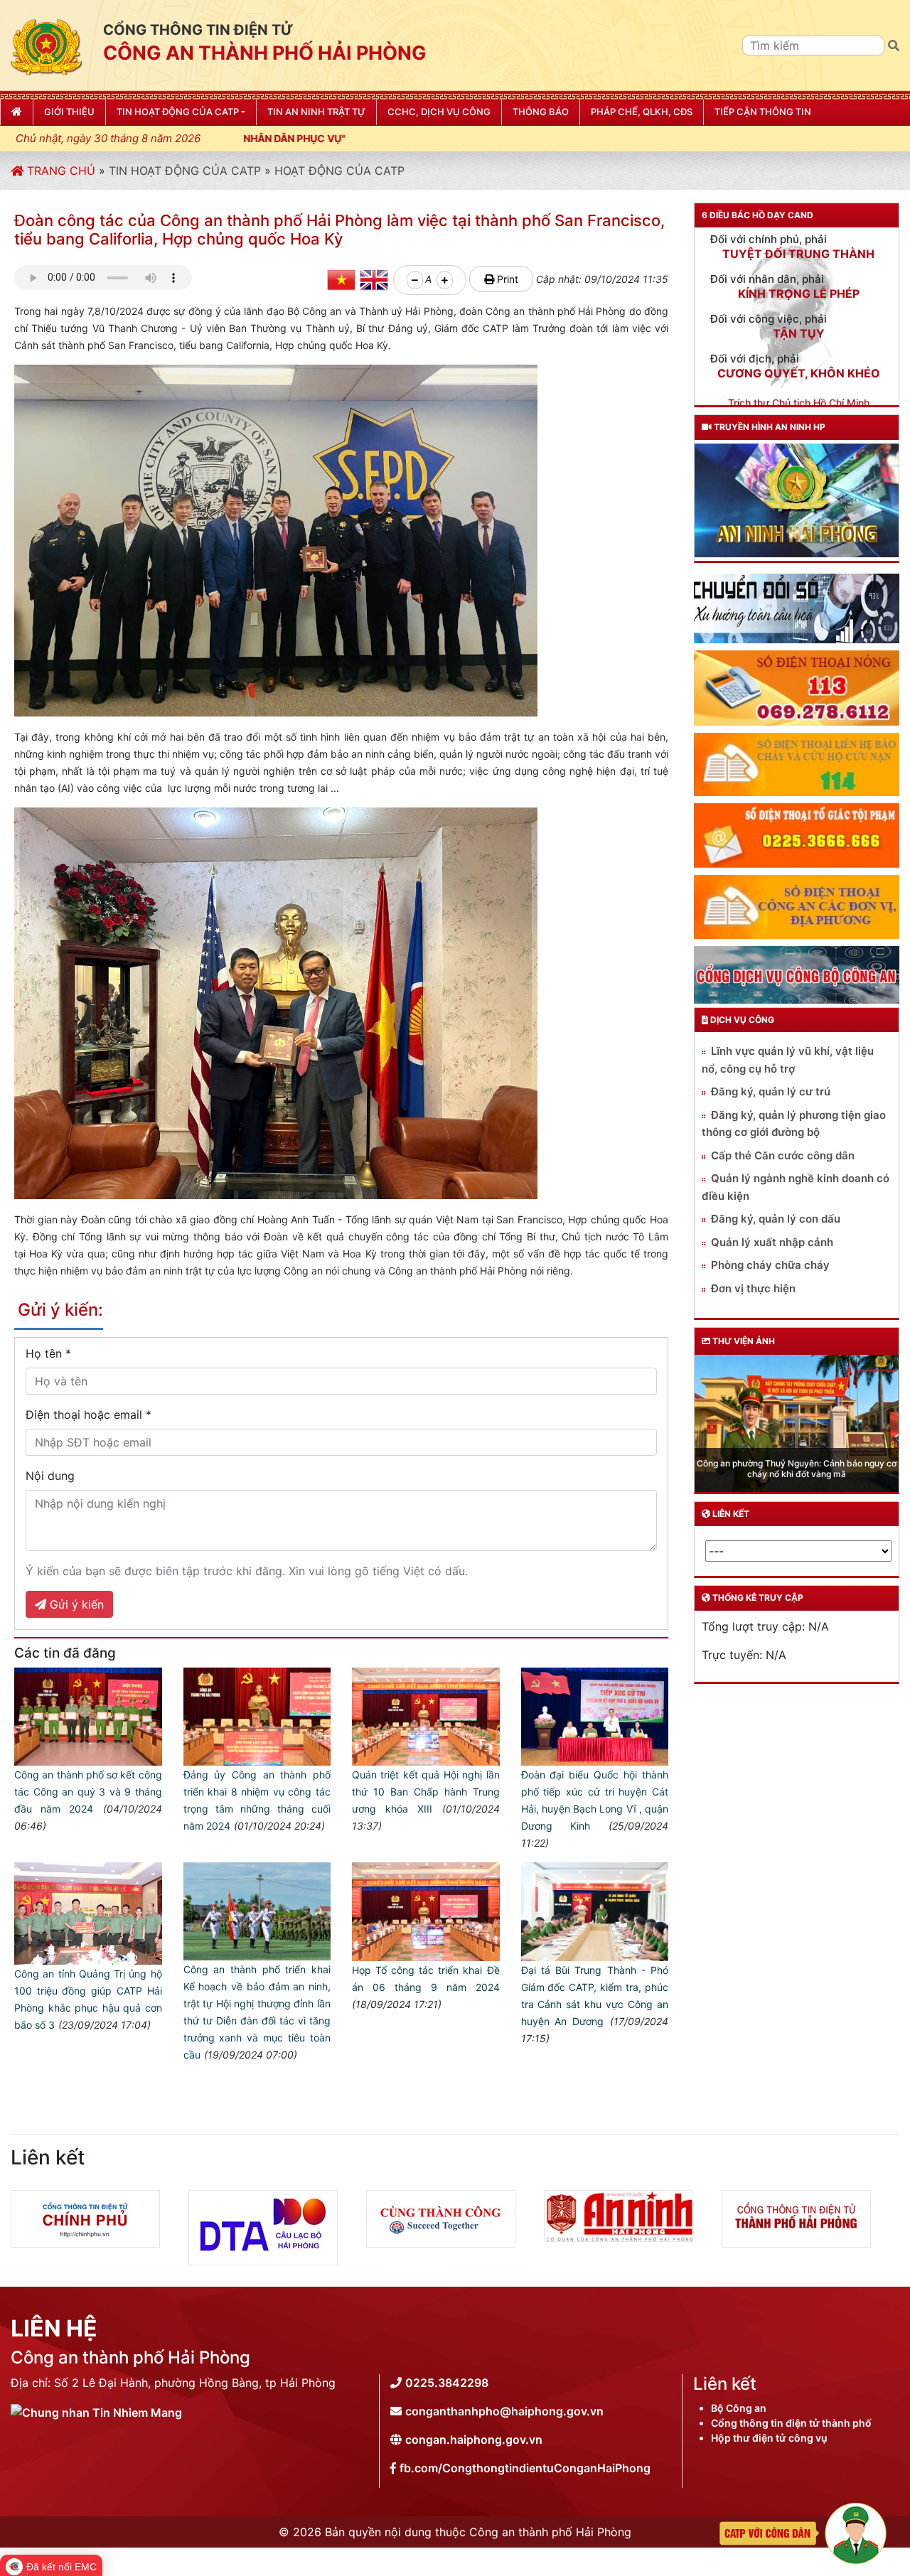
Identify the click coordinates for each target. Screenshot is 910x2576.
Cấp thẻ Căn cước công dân (783, 1155)
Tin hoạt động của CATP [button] (178, 112)
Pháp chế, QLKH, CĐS (642, 112)
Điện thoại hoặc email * (89, 1415)
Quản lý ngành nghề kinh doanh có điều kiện (796, 1187)
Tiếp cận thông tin (763, 112)
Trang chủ (59, 171)
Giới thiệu (69, 112)
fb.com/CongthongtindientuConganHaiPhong (525, 2468)
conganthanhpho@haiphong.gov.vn (504, 2411)
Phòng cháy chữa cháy (770, 1265)
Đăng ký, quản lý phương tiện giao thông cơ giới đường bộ (794, 1124)
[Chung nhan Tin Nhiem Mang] (96, 2411)
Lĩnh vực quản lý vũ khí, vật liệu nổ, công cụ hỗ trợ (788, 1060)
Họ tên (48, 1353)
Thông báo (541, 112)
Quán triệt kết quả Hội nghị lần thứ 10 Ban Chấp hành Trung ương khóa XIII (426, 1792)
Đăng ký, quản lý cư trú (771, 1091)
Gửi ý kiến (75, 1604)
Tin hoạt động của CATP (185, 171)
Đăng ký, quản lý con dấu (776, 1219)
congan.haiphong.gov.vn (474, 2440)
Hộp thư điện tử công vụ (769, 2438)
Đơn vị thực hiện (753, 1288)
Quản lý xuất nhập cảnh (772, 1242)
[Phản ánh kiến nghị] (803, 2532)
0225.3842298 (447, 2383)
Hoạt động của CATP (339, 171)
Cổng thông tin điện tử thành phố (791, 2423)
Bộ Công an (739, 2408)
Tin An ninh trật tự (316, 112)
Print (506, 279)
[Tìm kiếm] (894, 45)
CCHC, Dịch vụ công (439, 112)
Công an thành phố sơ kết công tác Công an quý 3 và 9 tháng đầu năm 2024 (88, 1792)
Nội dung (50, 1476)
